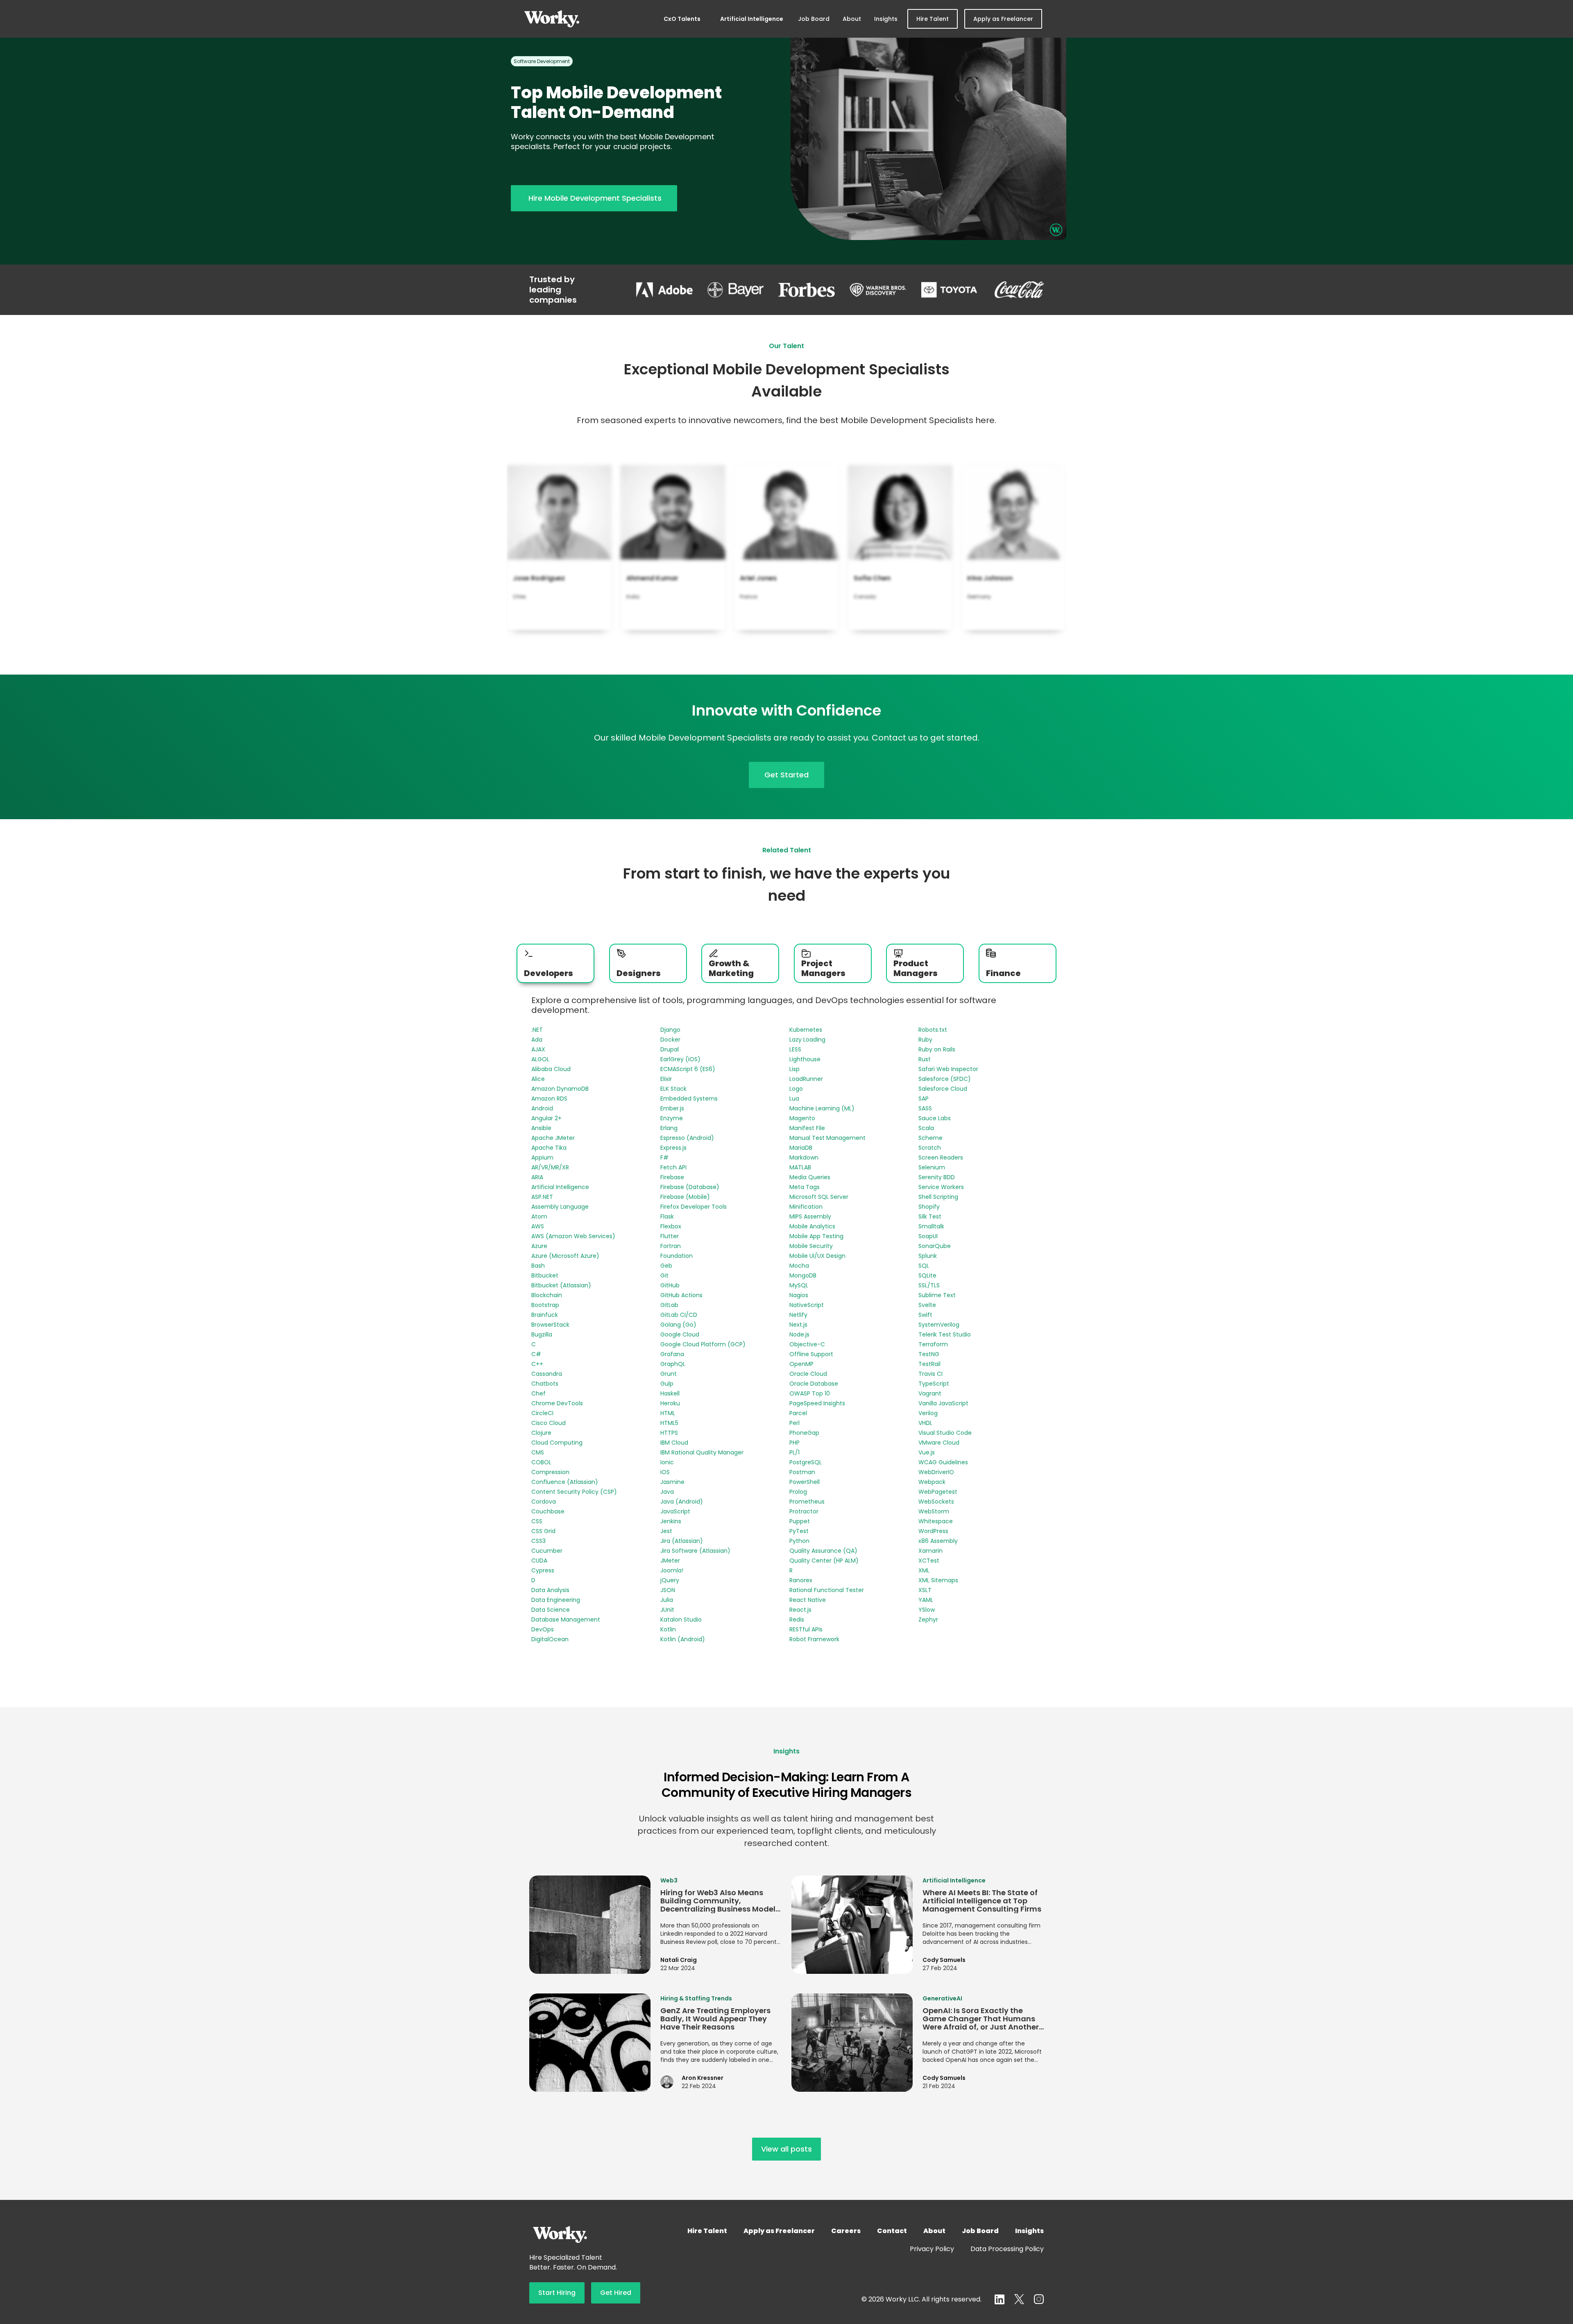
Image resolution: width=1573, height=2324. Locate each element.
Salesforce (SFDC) (945, 1079)
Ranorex (801, 1580)
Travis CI (930, 1374)
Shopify (929, 1207)
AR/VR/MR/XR (550, 1167)
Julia (667, 1600)
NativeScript (807, 1305)
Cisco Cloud (549, 1423)
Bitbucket (545, 1275)
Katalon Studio (681, 1620)
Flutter (670, 1236)
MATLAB (800, 1167)
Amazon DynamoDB (560, 1089)
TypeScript (934, 1384)
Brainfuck (545, 1315)
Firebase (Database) (690, 1187)
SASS (925, 1108)
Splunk (928, 1256)
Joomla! (672, 1570)
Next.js (798, 1325)
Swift (925, 1315)
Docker (670, 1040)
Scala (926, 1128)
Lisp (794, 1069)
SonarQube (935, 1246)
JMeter (670, 1561)
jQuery (670, 1580)
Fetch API (673, 1167)
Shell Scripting (938, 1197)
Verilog (928, 1413)
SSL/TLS (929, 1285)
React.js (800, 1610)
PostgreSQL (806, 1462)
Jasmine (672, 1482)
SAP (924, 1099)
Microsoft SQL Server (819, 1197)
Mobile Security (811, 1246)
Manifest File (807, 1128)
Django (670, 1030)
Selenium (932, 1167)
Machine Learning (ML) (822, 1108)
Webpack (932, 1482)
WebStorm (934, 1511)
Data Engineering (556, 1600)
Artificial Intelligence (752, 19)
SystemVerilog (939, 1325)
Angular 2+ (546, 1118)
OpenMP (801, 1364)
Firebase (672, 1177)
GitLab (669, 1305)
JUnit (667, 1610)
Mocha (799, 1266)
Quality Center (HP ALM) (824, 1561)
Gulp (667, 1384)
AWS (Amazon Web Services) (573, 1236)
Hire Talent (933, 19)
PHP (794, 1443)
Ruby (925, 1040)
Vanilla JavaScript (943, 1403)
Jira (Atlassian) (682, 1541)
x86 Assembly (938, 1541)
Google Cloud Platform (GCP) (703, 1344)
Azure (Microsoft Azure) (565, 1256)
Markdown (804, 1157)
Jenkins (671, 1521)
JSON (668, 1590)
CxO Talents (682, 19)
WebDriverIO (936, 1472)
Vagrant (930, 1393)
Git (664, 1275)
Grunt (669, 1374)
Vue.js (927, 1452)
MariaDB (801, 1148)
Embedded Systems (689, 1099)
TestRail (929, 1364)
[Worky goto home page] (552, 19)
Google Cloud (680, 1334)
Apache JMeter (553, 1138)
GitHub (670, 1285)
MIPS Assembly (810, 1216)
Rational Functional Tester (827, 1590)
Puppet (800, 1521)
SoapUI (928, 1236)
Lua (794, 1099)
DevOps (543, 1629)
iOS (665, 1472)
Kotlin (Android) (683, 1639)
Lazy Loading (807, 1040)
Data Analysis (550, 1590)
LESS (795, 1049)
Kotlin (668, 1629)
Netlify (798, 1315)
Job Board (814, 19)
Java (667, 1492)
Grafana (672, 1354)
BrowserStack (550, 1325)
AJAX (538, 1049)
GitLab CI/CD (679, 1315)
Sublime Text (937, 1295)
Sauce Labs (935, 1118)
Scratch (930, 1148)
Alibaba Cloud (551, 1069)
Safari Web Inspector (948, 1069)
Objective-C (807, 1344)
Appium (542, 1157)
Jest (666, 1531)
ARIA (537, 1177)
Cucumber (547, 1551)
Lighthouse (805, 1059)
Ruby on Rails (937, 1049)
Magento (802, 1118)
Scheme (930, 1138)
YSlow (927, 1610)
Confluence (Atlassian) (565, 1482)
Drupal (670, 1049)
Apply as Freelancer (1003, 19)
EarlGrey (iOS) (680, 1059)
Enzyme (672, 1118)
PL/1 (794, 1452)
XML (924, 1570)
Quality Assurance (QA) (823, 1551)
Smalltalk (931, 1226)
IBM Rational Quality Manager (702, 1452)
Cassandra (547, 1374)
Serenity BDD (937, 1177)
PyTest (799, 1531)
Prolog (798, 1492)
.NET (537, 1030)
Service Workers (941, 1187)
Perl (794, 1423)
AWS (538, 1226)
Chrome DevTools (557, 1403)
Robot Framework (814, 1639)
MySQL (799, 1285)
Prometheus (807, 1502)
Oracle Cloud (808, 1374)
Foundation (677, 1256)
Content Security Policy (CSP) (574, 1492)
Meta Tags (805, 1187)
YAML (926, 1600)
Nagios (799, 1295)
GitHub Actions (681, 1295)
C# (536, 1354)
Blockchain (547, 1295)
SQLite (927, 1275)
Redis (797, 1620)
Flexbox (671, 1226)
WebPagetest (938, 1492)
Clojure (541, 1433)
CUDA (539, 1561)
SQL (924, 1266)
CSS (537, 1521)
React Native (808, 1600)
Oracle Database (814, 1384)
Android (542, 1108)
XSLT (925, 1590)
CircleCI (542, 1413)
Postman (802, 1472)
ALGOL (540, 1059)
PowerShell (805, 1482)
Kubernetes (806, 1030)
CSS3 (538, 1541)
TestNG (929, 1354)
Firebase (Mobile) (685, 1197)
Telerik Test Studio (945, 1334)
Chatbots (545, 1384)
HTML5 (669, 1423)
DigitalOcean (550, 1639)
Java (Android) (682, 1502)
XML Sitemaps (938, 1580)
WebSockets (936, 1502)
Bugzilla (542, 1334)
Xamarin (930, 1551)
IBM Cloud (674, 1443)
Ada (537, 1040)
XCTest (929, 1561)
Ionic (667, 1462)
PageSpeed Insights (817, 1403)
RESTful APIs (806, 1629)
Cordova (544, 1502)
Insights (886, 19)
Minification (806, 1207)
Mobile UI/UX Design (817, 1256)
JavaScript (675, 1511)
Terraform (933, 1344)
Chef (538, 1393)
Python (799, 1541)
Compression (550, 1472)
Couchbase (548, 1511)
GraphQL (673, 1364)
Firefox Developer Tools (694, 1207)
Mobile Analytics (812, 1226)
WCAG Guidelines (943, 1462)
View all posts (786, 2149)
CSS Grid (543, 1531)
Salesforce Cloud (943, 1089)
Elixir (666, 1079)
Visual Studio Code (945, 1433)
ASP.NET (542, 1197)
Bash (538, 1266)
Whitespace (936, 1521)
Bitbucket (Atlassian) (561, 1285)
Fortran (671, 1246)
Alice (538, 1079)
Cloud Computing (557, 1443)
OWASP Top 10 (810, 1393)
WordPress (933, 1531)
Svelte (927, 1305)
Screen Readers (941, 1157)
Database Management (566, 1620)
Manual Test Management (827, 1138)
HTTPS (669, 1433)
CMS (538, 1452)
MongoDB (803, 1275)
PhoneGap (804, 1433)
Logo (796, 1089)
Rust (925, 1059)
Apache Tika (549, 1148)
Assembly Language (560, 1207)
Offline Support (811, 1354)
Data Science (551, 1610)
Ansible (541, 1128)
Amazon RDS (549, 1099)
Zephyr (928, 1620)
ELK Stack (673, 1089)
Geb (666, 1266)
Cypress (543, 1570)
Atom (539, 1216)
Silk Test (930, 1216)
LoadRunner (806, 1079)
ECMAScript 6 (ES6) (688, 1069)
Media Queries (810, 1177)
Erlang (669, 1128)
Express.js (673, 1148)
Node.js (799, 1334)
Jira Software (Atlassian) (695, 1551)
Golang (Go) (678, 1325)
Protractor (804, 1511)
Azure (539, 1246)
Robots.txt (933, 1030)
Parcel (798, 1413)
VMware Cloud (939, 1443)
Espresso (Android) (687, 1138)
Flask (667, 1216)
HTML (668, 1413)
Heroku (670, 1403)
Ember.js (672, 1108)
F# (664, 1157)
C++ (537, 1364)
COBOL (541, 1462)
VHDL (925, 1423)
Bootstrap (545, 1305)
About (852, 19)
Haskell (670, 1393)
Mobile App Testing (816, 1236)
